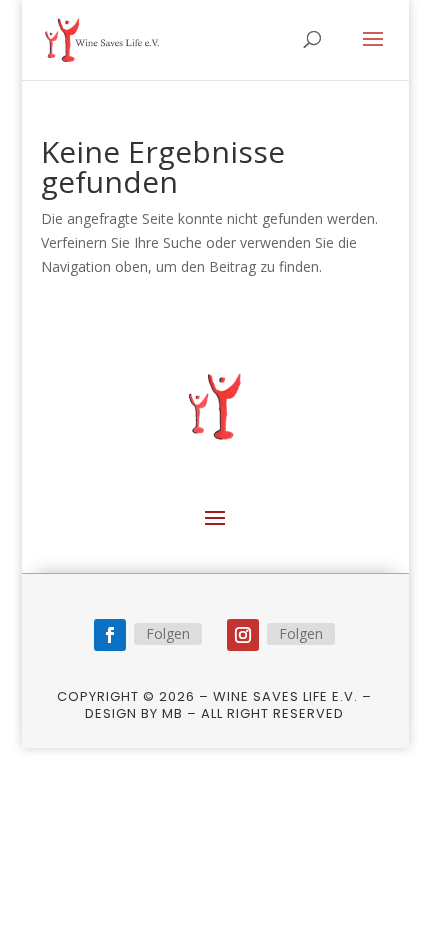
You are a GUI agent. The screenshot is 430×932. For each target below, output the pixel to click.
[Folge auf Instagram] (243, 635)
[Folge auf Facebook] (110, 635)
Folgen (168, 633)
